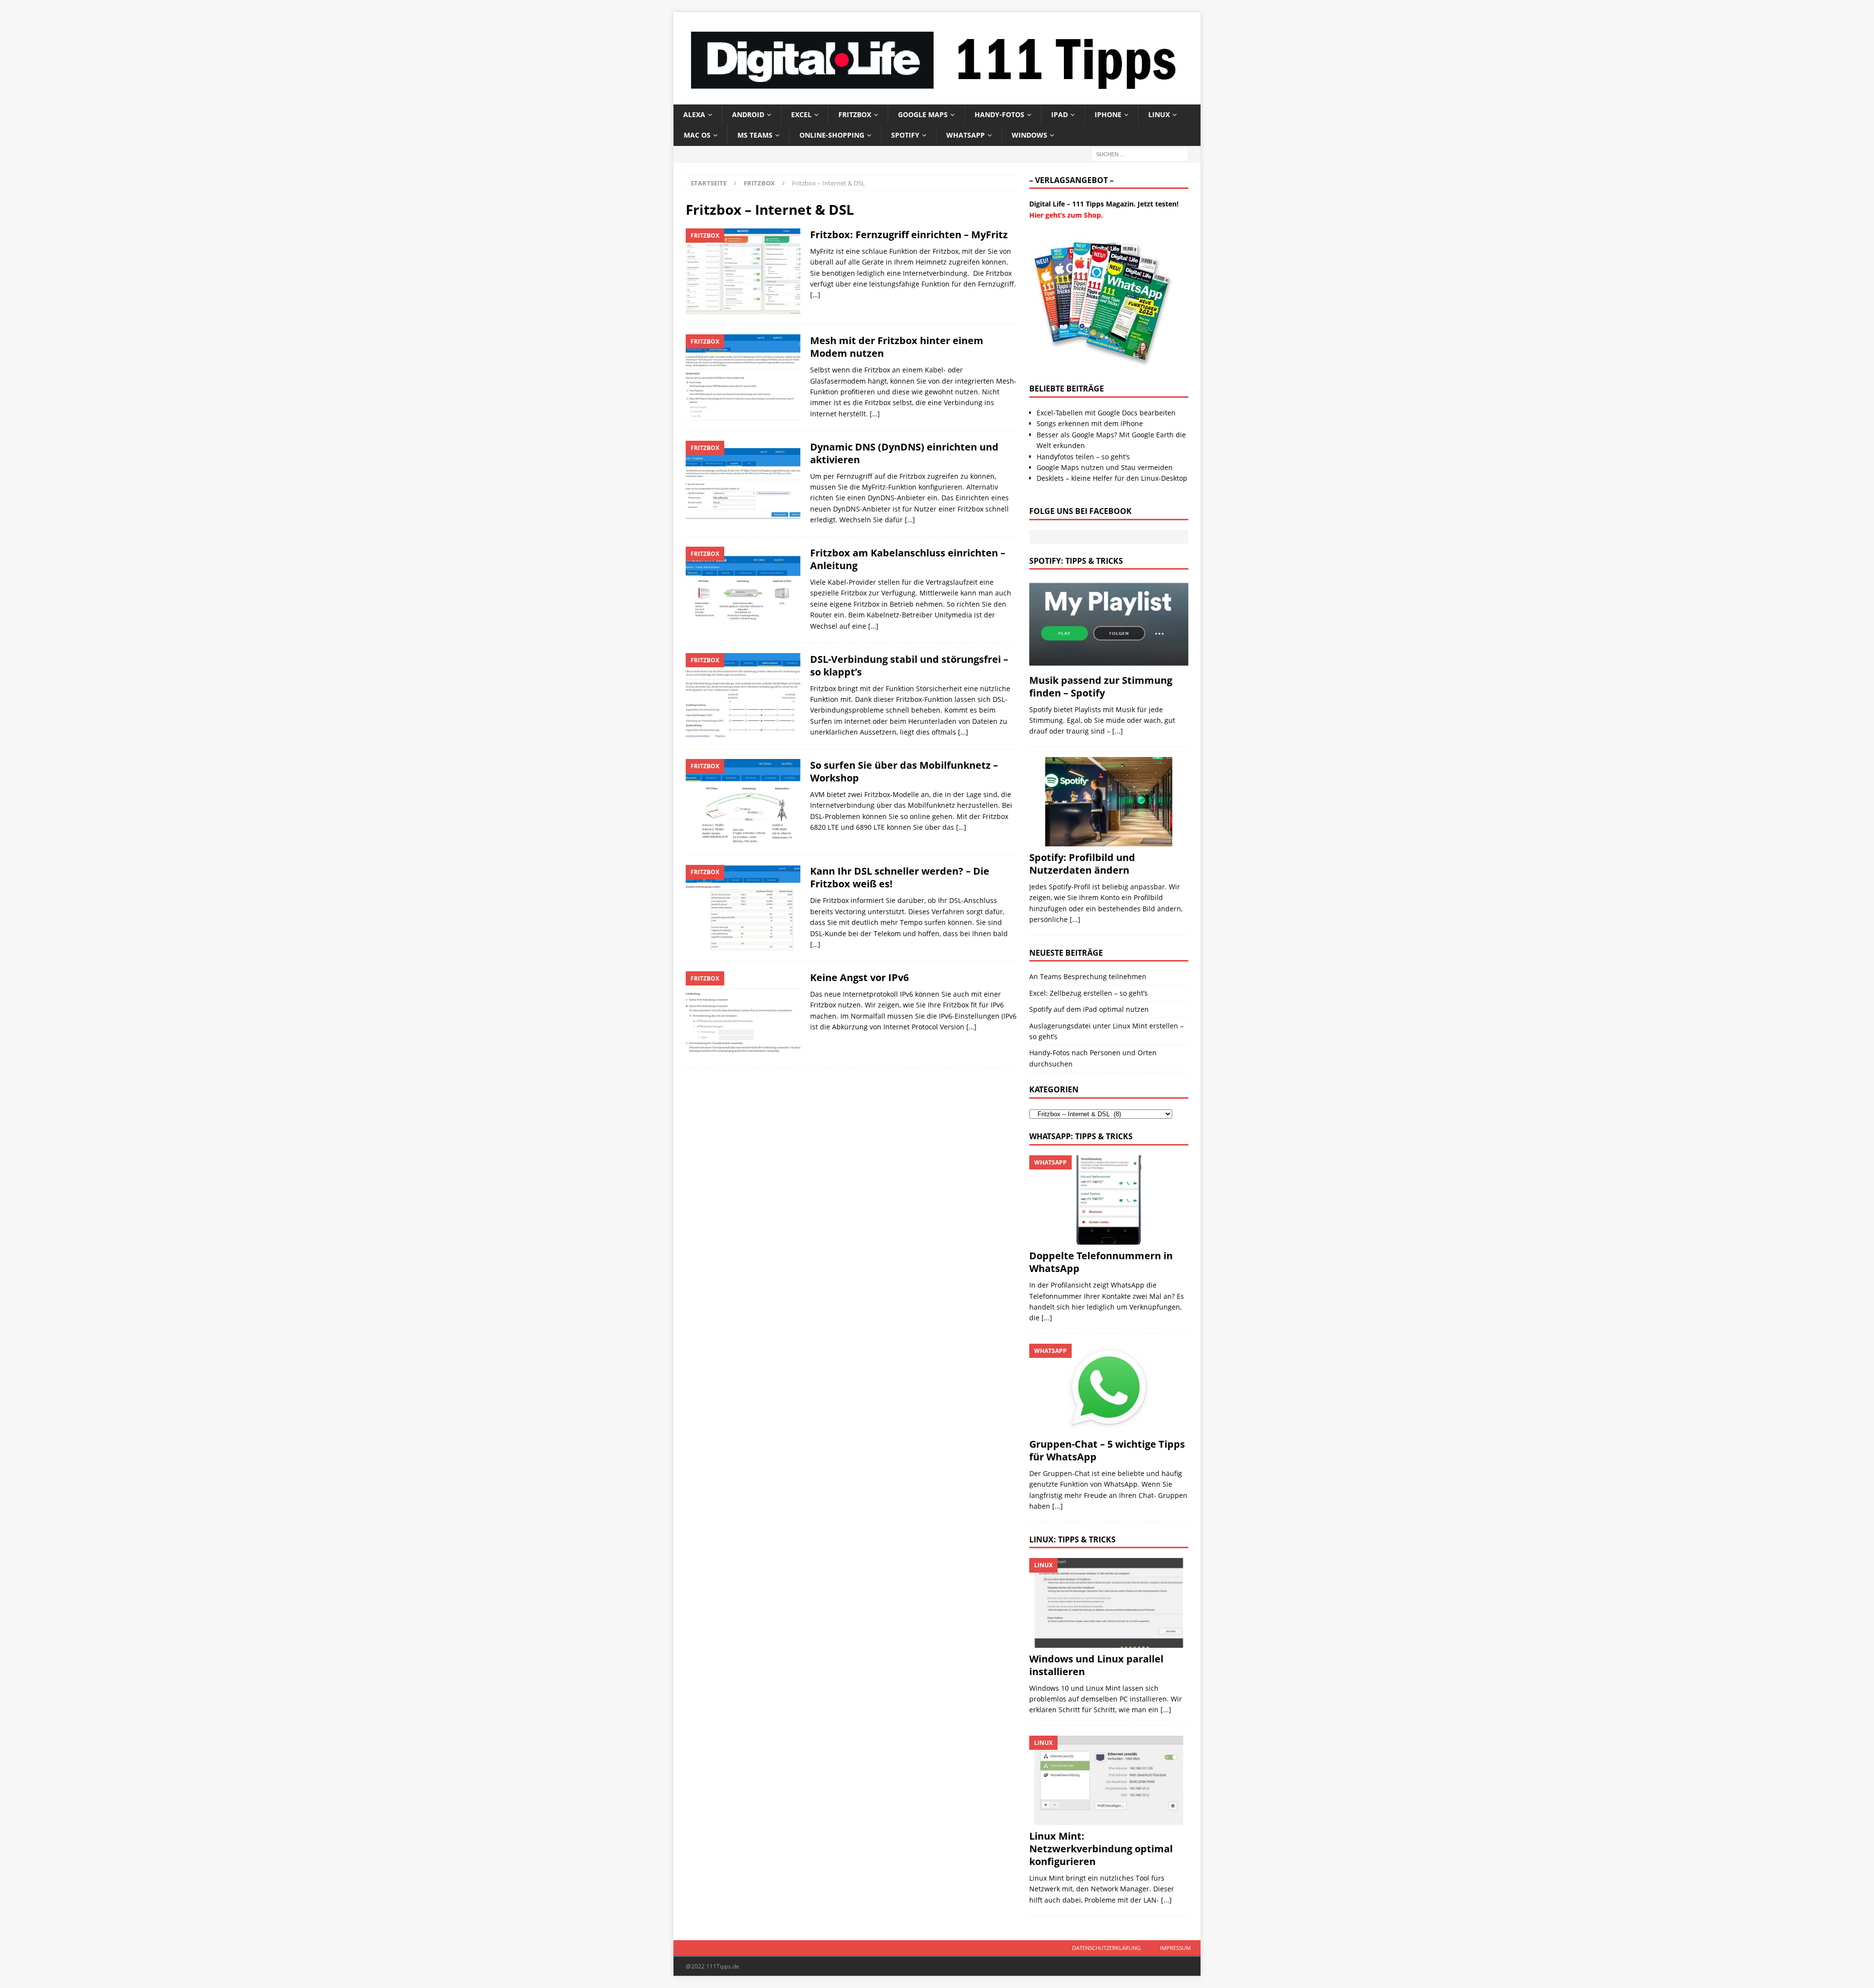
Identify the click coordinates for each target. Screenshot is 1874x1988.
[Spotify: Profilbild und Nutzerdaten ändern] (1109, 802)
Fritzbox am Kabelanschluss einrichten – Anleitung (908, 559)
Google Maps (923, 114)
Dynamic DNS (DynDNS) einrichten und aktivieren (904, 453)
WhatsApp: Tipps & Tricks (1081, 1136)
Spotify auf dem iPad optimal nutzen (1089, 1009)
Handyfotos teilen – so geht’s (1083, 457)
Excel (801, 114)
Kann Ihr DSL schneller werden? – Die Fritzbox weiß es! (900, 877)
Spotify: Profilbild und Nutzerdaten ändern (1082, 864)
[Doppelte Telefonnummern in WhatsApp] (1109, 1200)
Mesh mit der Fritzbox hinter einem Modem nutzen (897, 347)
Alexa (694, 114)
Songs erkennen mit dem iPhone (1090, 423)
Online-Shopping (832, 135)
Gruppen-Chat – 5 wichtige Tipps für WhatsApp (1107, 1450)
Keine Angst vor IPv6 (859, 977)
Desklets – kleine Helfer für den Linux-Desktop (1112, 478)
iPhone (1108, 114)
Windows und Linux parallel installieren (1096, 1665)
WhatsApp (966, 135)
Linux (1159, 114)
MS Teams (755, 135)
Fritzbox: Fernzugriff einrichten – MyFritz (909, 235)
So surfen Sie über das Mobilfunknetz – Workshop (904, 771)
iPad (1059, 114)
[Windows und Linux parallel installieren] (1109, 1603)
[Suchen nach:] (1140, 154)
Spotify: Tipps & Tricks (1076, 561)
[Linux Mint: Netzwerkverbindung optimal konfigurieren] (1109, 1780)
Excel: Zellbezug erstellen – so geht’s (1089, 993)
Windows (1029, 135)
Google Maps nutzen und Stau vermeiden (1105, 467)
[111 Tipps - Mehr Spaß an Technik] (937, 98)
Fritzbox (855, 114)
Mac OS (697, 135)
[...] (1118, 731)
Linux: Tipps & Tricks (1072, 1539)
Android (748, 114)
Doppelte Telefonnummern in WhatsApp (1101, 1262)
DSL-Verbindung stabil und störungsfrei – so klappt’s (909, 666)
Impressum (1175, 1948)
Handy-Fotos (999, 114)
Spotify (905, 135)
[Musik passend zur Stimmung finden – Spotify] (1109, 624)
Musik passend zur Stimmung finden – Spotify (1101, 687)
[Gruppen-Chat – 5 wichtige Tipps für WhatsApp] (1109, 1388)
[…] (815, 295)
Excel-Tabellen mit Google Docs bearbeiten (1106, 413)
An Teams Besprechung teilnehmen (1088, 976)
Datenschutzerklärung (1106, 1948)
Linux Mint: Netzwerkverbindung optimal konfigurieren (1101, 1849)
